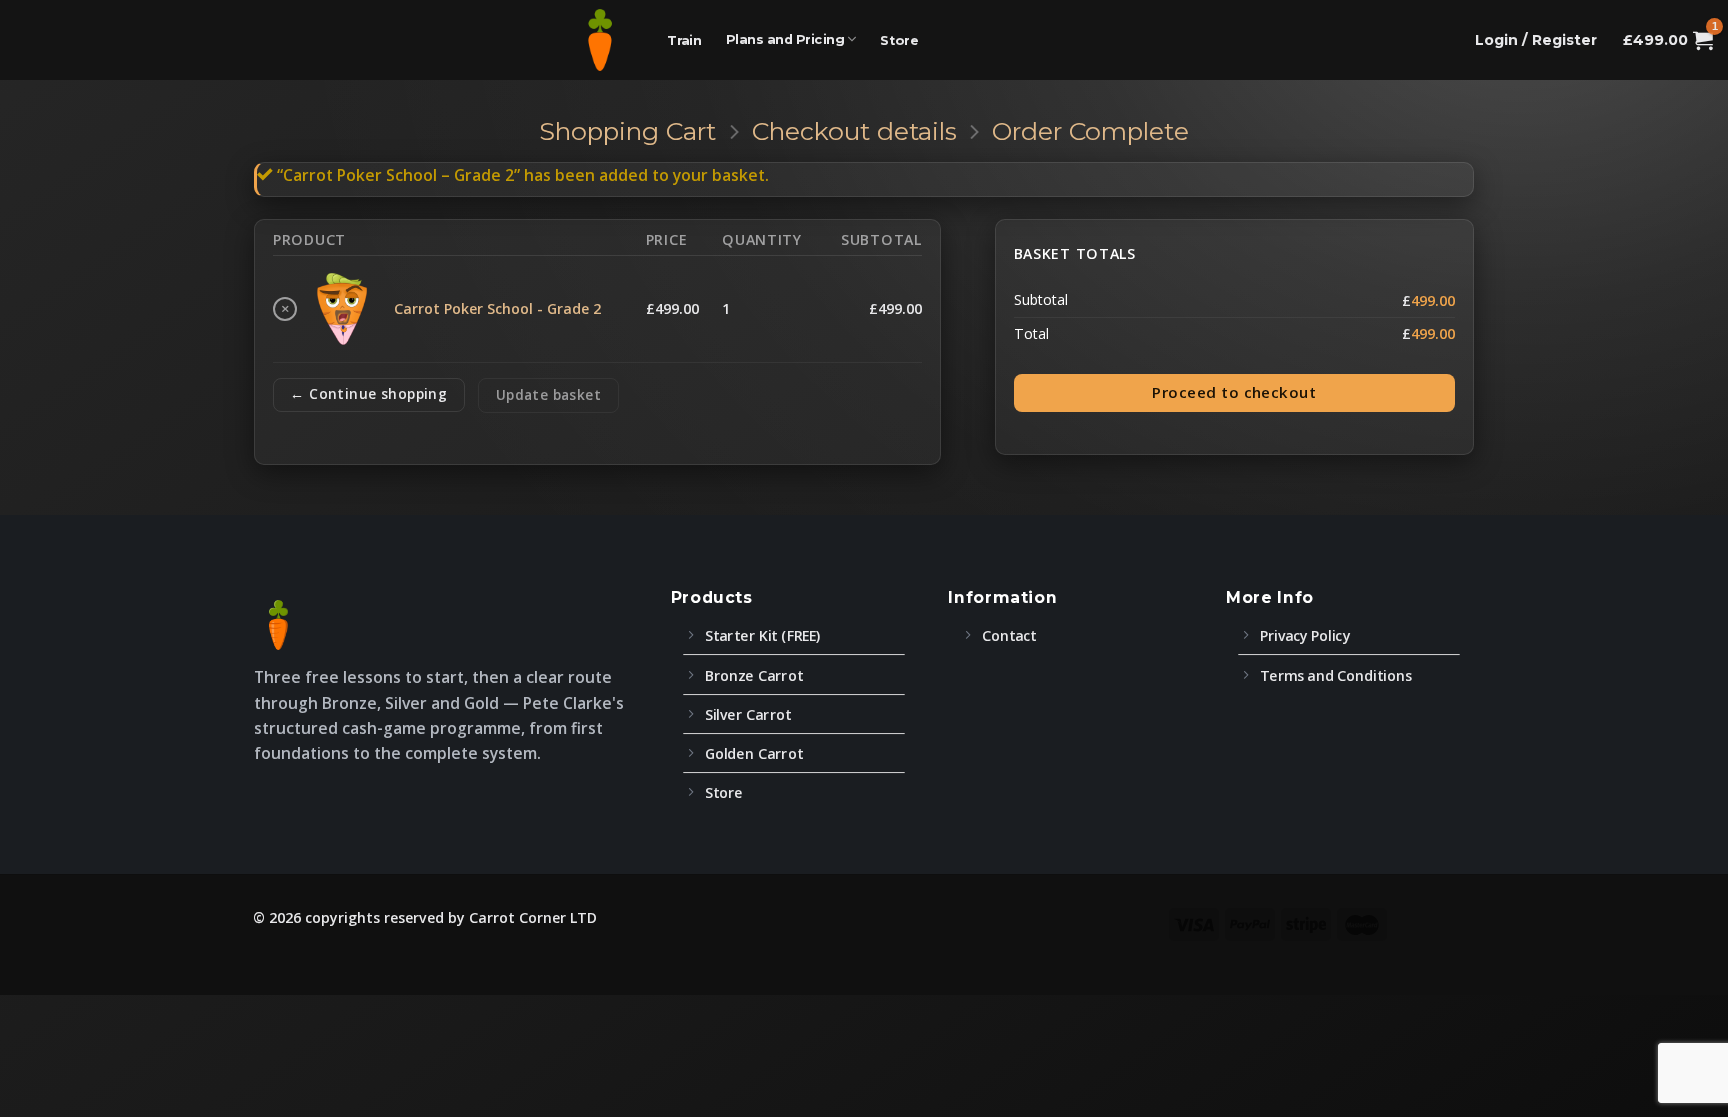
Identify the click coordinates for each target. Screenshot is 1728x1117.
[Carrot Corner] (600, 40)
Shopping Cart (627, 131)
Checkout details (854, 131)
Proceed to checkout (1234, 392)
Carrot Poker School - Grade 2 (497, 308)
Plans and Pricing (785, 40)
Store (899, 40)
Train (684, 40)
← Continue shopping (368, 393)
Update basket (548, 394)
